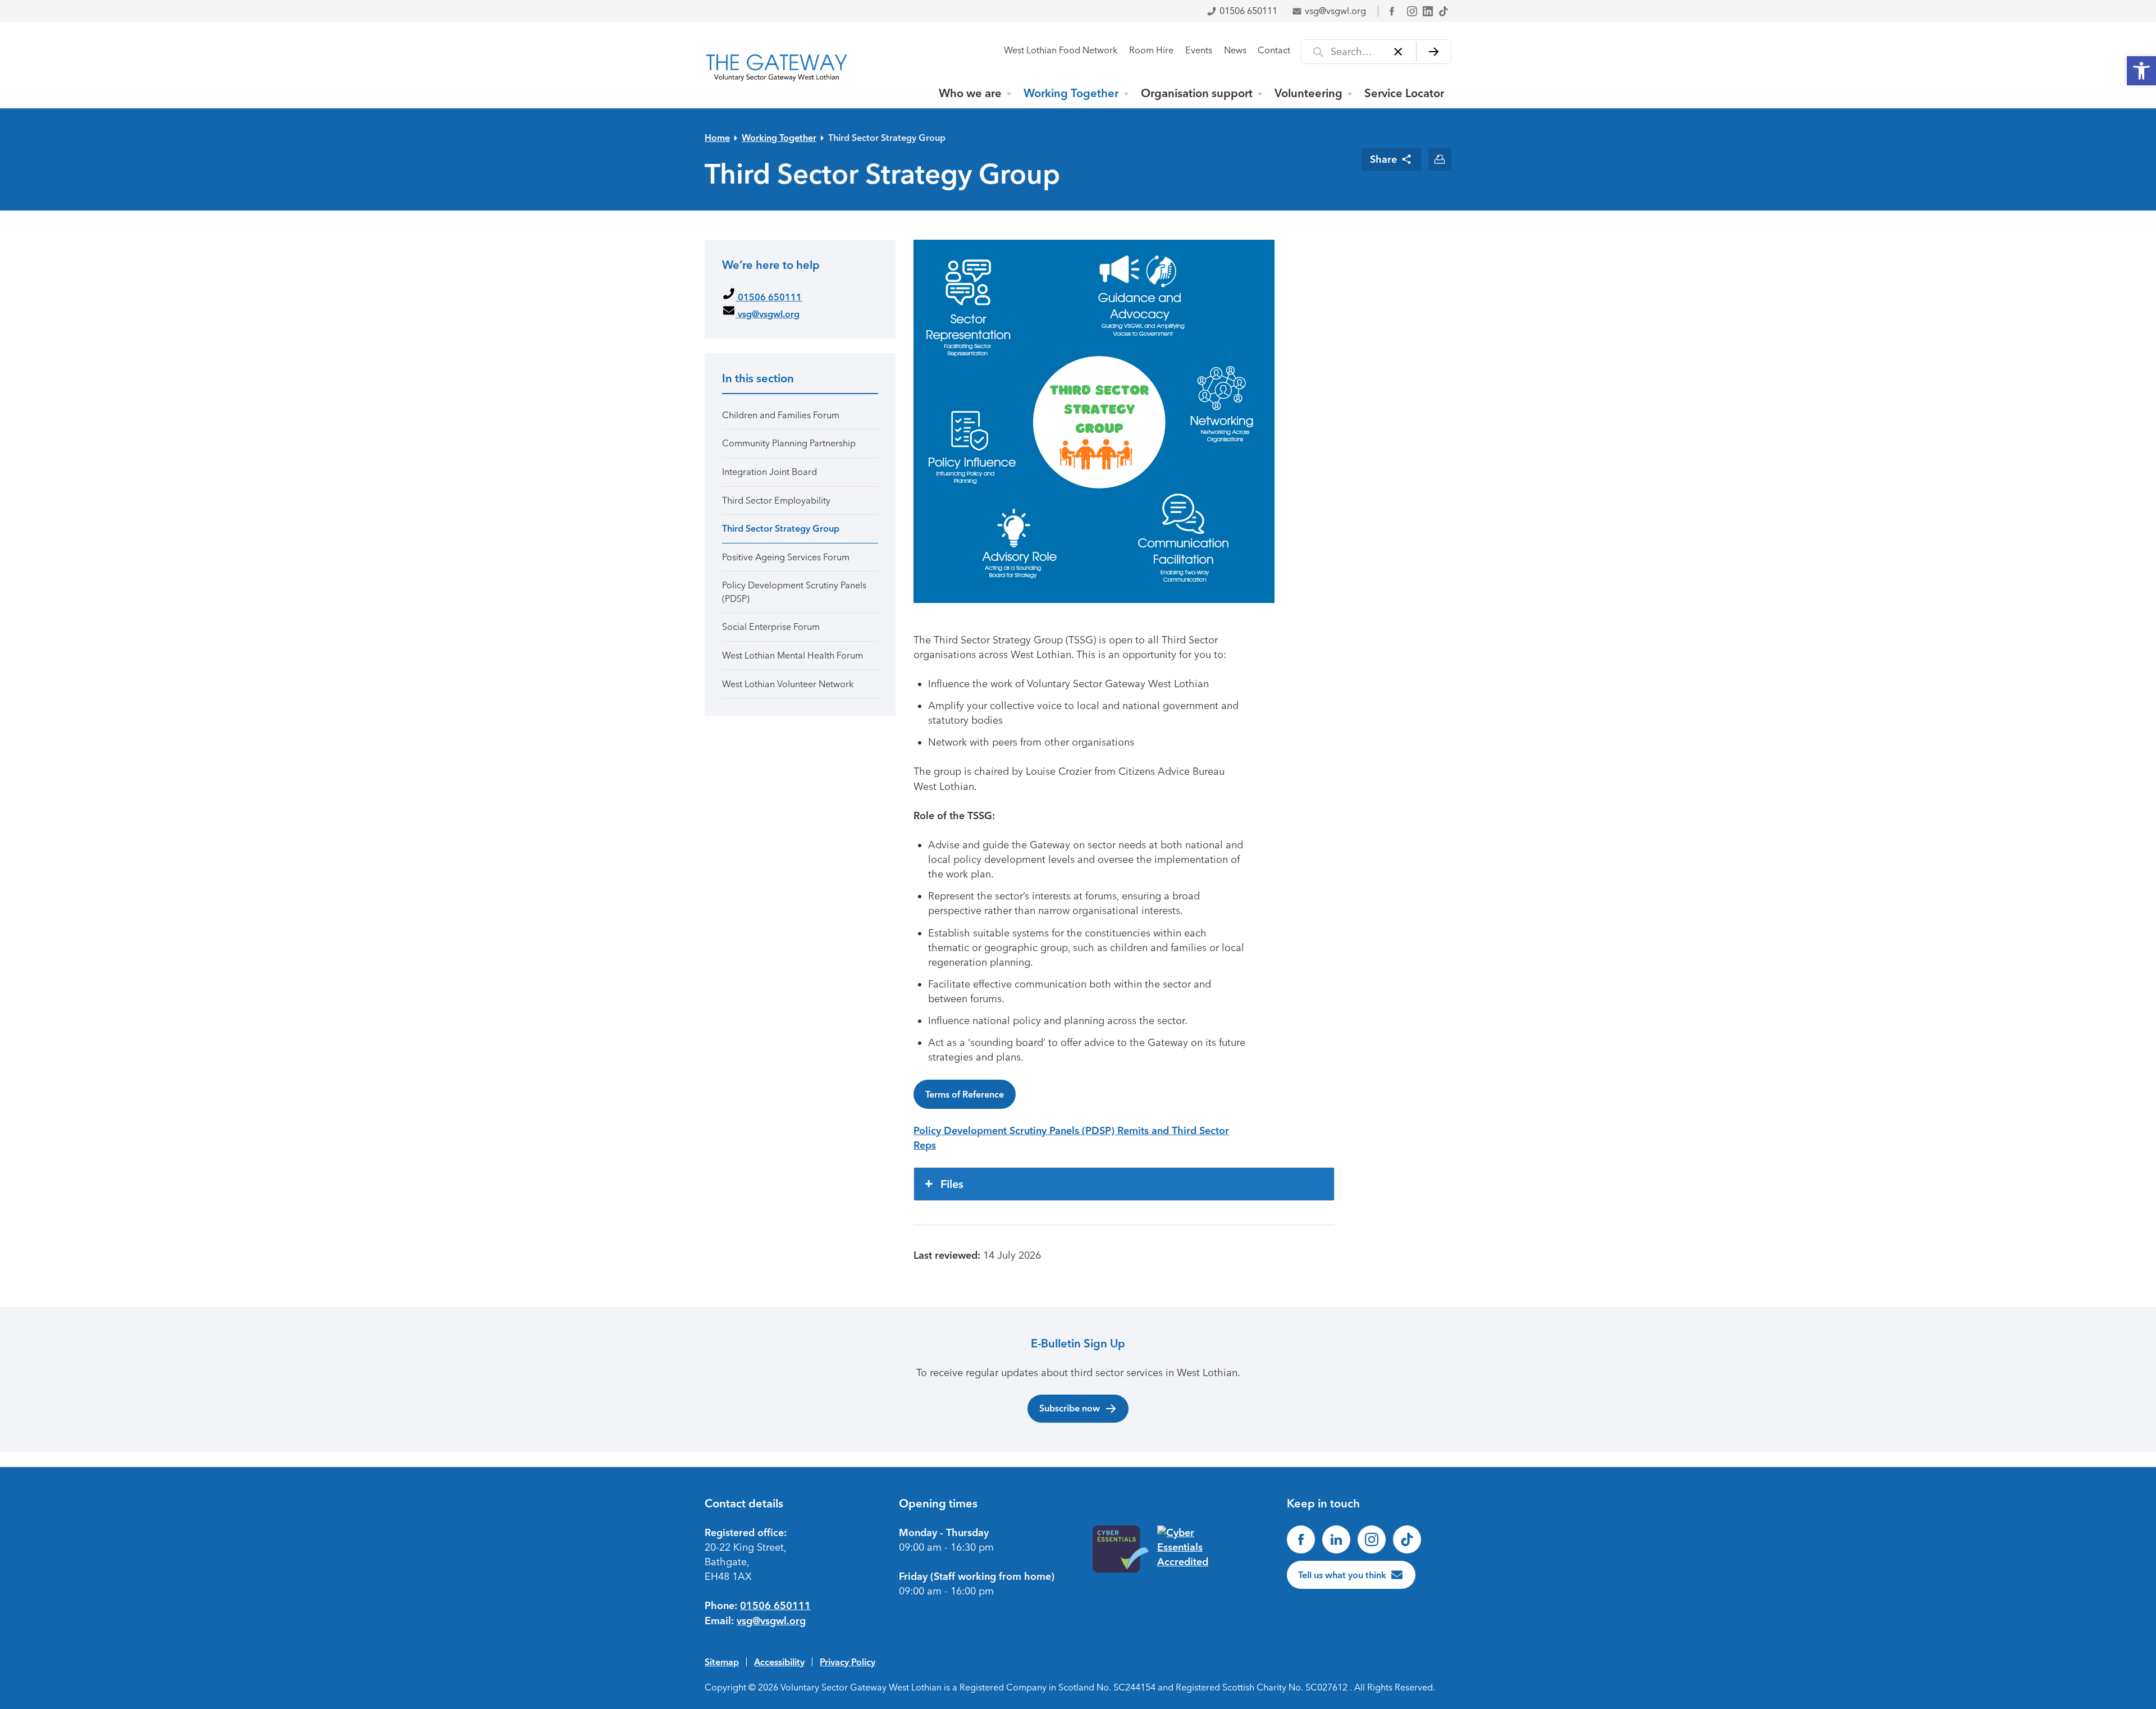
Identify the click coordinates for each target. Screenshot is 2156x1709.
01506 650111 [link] (1248, 11)
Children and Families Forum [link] (781, 415)
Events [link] (1199, 50)
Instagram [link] (1412, 11)
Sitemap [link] (722, 1662)
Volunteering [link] (1308, 93)
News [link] (1235, 50)
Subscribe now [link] (1070, 1408)
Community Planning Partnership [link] (789, 443)
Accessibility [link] (779, 1662)
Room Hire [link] (1151, 50)
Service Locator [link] (1404, 93)
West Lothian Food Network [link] (1061, 50)
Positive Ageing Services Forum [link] (786, 557)
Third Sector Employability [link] (776, 501)
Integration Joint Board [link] (769, 472)
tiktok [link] (1444, 11)
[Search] (1434, 52)
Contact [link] (1274, 50)
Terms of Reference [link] (965, 1094)
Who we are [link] (970, 93)
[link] (2141, 71)
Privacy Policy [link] (848, 1662)
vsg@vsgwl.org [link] (1335, 11)
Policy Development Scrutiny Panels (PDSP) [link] (794, 592)
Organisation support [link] (1197, 93)
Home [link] (717, 138)
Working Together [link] (1071, 93)
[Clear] (1398, 52)
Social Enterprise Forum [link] (771, 627)
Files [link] (952, 1184)
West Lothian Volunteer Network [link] (788, 684)
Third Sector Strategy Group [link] (887, 138)
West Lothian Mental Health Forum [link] (792, 655)
